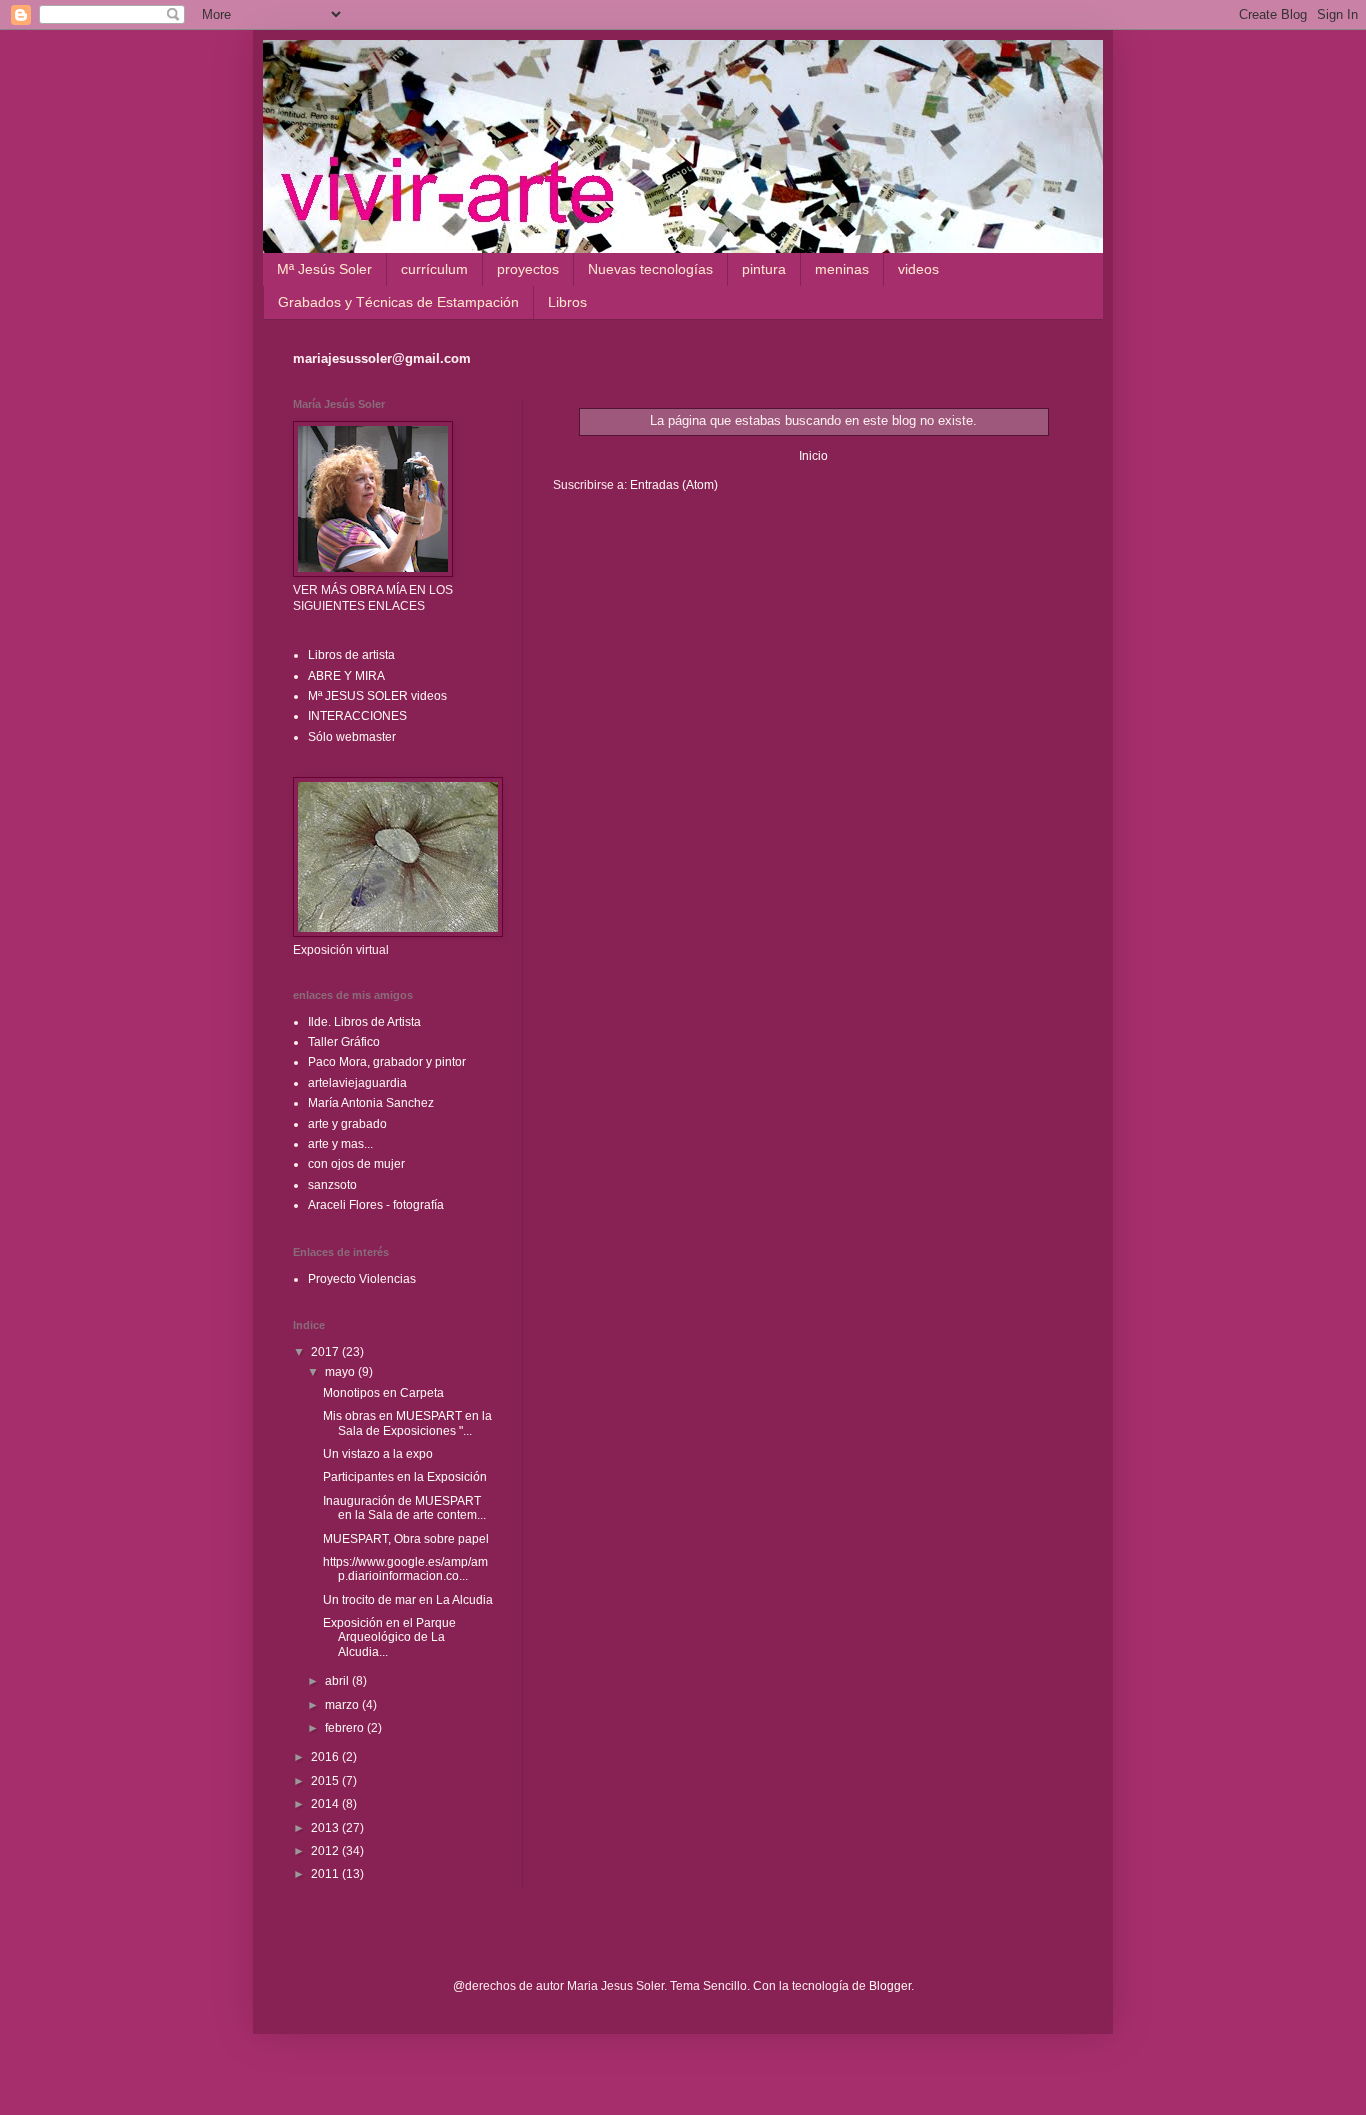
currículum (434, 269)
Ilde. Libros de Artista (364, 1022)
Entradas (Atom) (674, 485)
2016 (326, 1757)
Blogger (890, 1986)
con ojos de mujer (356, 1164)
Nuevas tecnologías (650, 269)
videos (918, 269)
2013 (326, 1828)
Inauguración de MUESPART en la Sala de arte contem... (404, 1508)
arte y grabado (347, 1124)
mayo (341, 1372)
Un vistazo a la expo (378, 1454)
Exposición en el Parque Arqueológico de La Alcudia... (389, 1637)
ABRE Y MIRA (346, 676)
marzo (343, 1705)
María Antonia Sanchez (371, 1103)
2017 (326, 1352)
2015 (326, 1781)
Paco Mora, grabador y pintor (387, 1062)
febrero (346, 1728)
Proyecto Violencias (362, 1279)
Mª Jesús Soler (324, 269)
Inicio (813, 456)
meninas (842, 269)
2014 (326, 1804)
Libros (567, 302)
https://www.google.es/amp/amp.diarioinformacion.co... (405, 1569)
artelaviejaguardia (357, 1083)
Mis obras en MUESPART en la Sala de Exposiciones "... (407, 1423)
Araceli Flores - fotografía (376, 1205)
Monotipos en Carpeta (383, 1393)
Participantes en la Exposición (405, 1477)
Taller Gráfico (344, 1042)
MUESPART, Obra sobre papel (406, 1539)
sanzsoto (332, 1185)
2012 (326, 1851)
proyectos (528, 269)
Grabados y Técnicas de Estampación (398, 302)
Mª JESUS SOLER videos (377, 696)
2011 (326, 1874)
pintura (764, 269)
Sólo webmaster (352, 737)
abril (338, 1681)
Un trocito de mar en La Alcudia (408, 1600)
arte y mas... (340, 1144)
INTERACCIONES (357, 716)
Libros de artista (351, 655)
